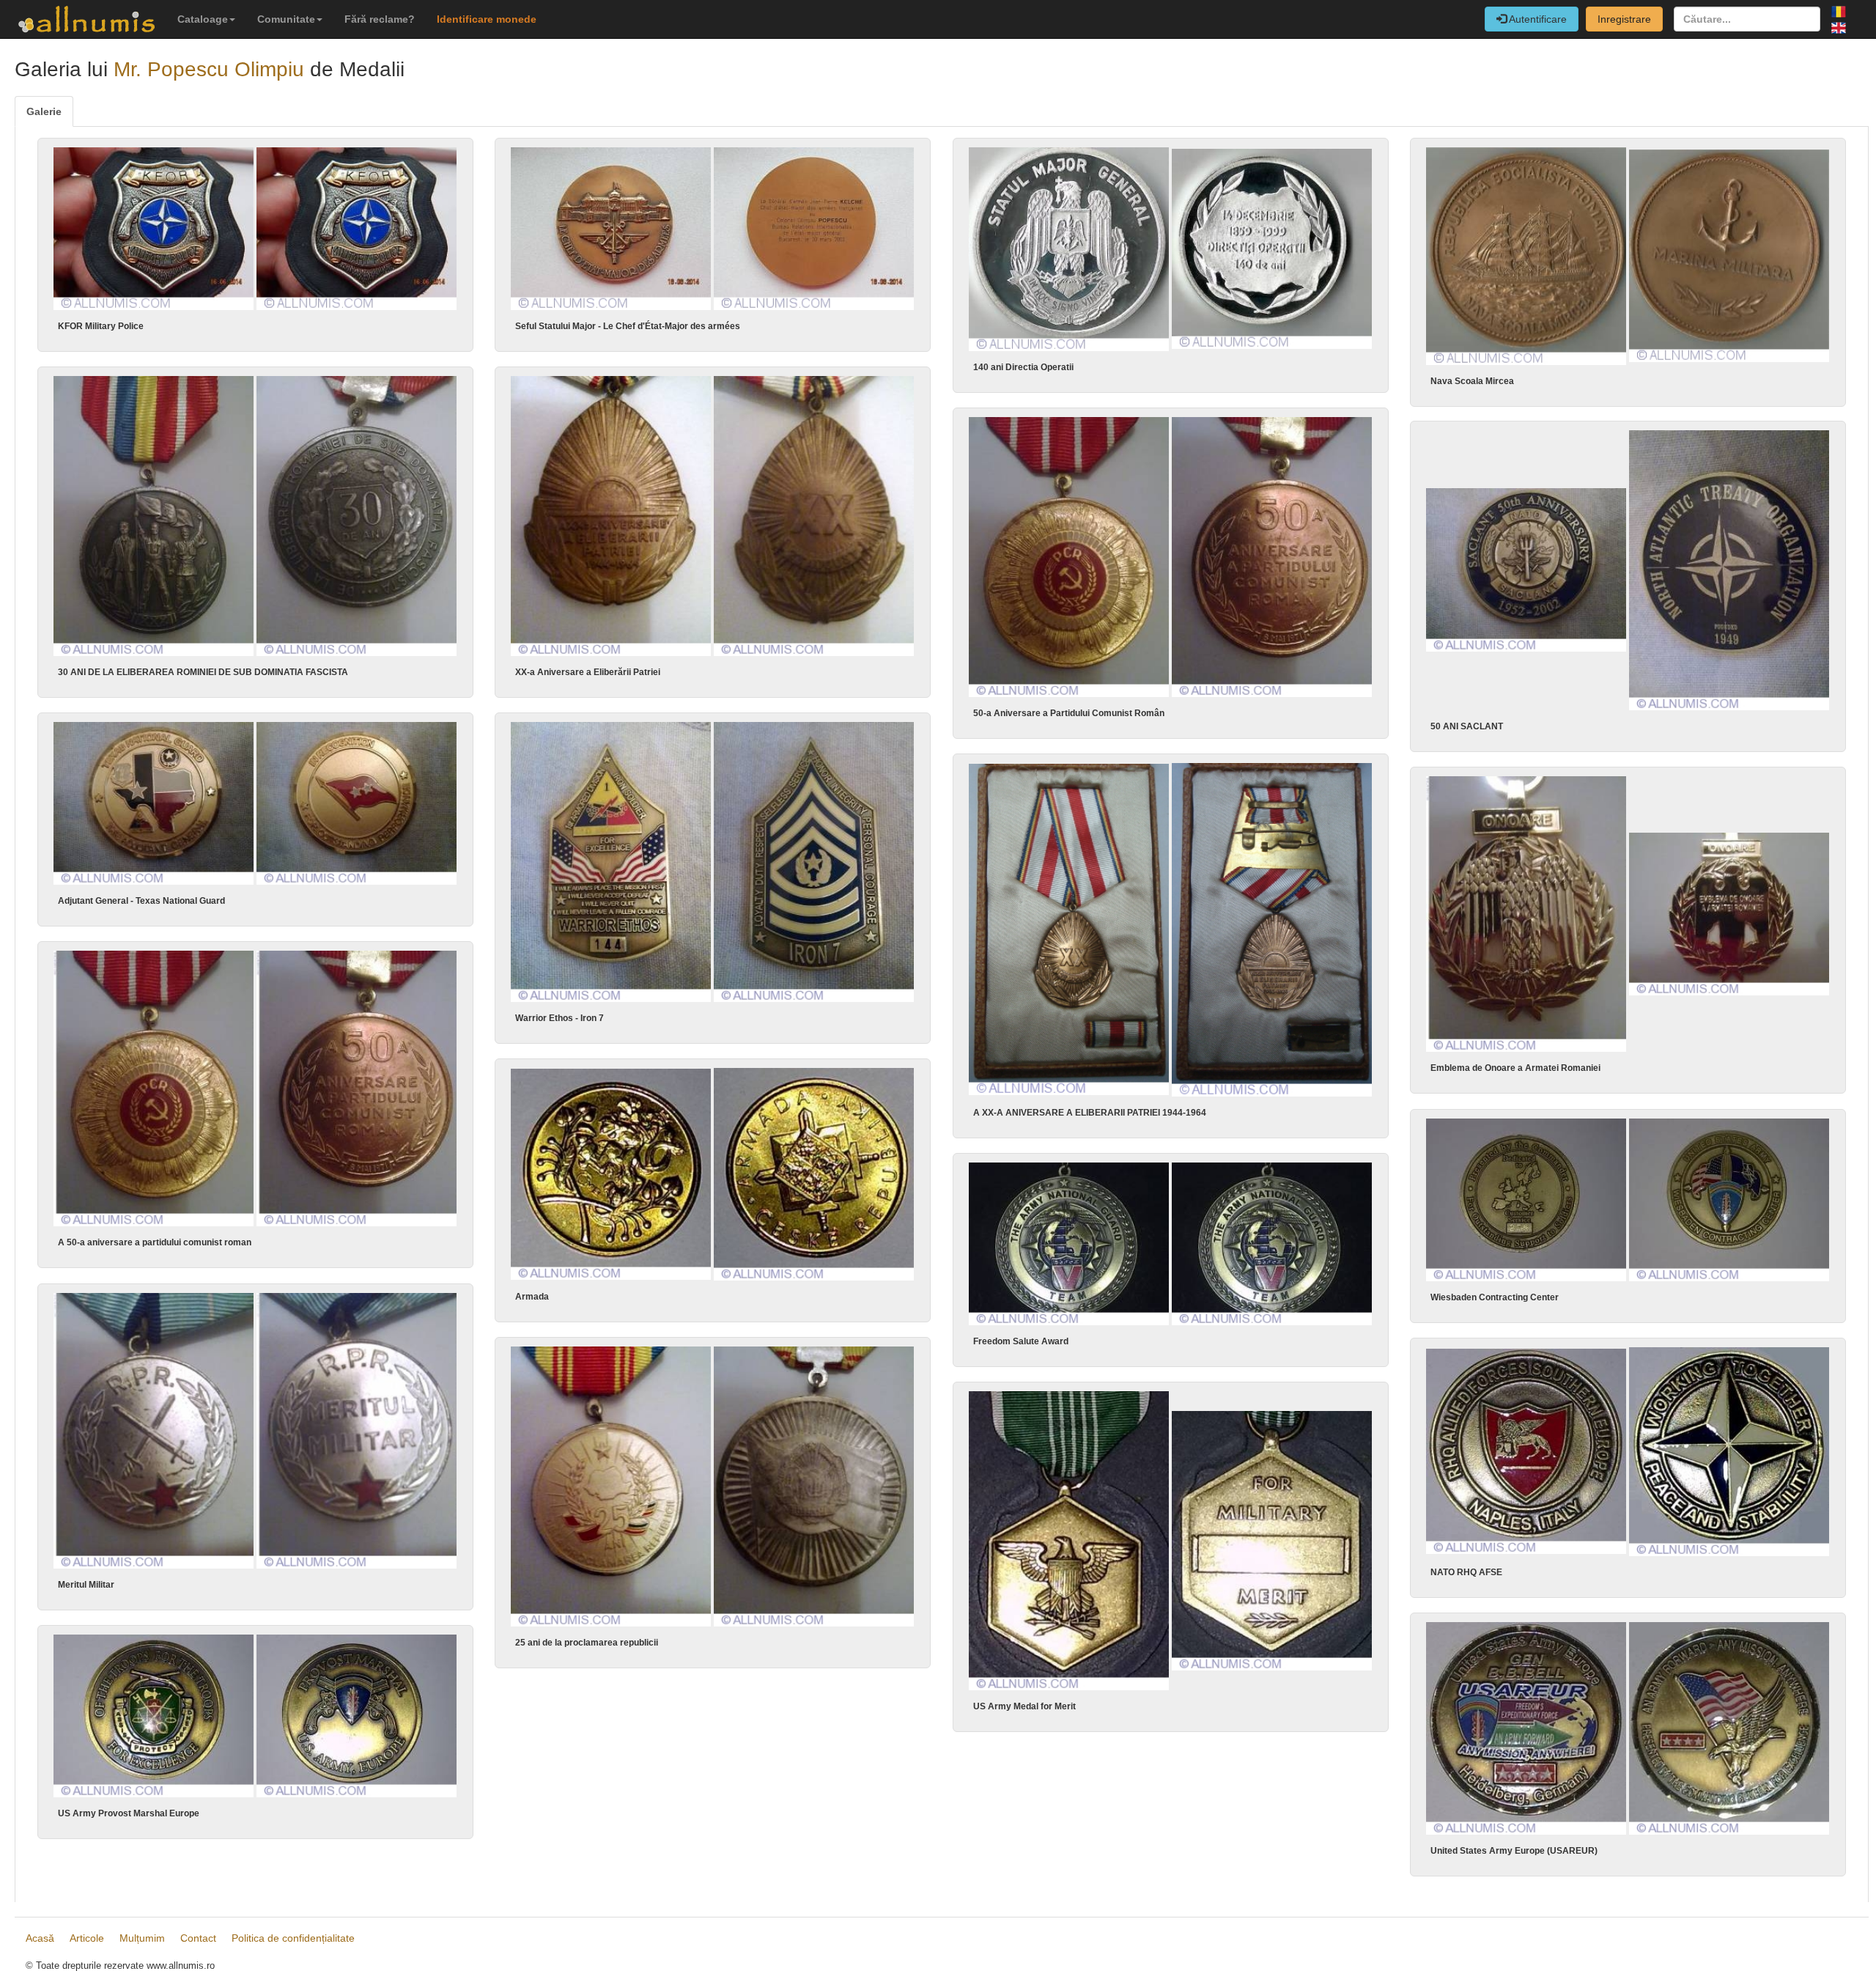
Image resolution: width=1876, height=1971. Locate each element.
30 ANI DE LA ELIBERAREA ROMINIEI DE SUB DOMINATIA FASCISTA (203, 672)
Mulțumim (142, 1938)
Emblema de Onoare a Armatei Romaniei (1515, 1068)
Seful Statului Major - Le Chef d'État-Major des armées (628, 326)
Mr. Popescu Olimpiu (209, 69)
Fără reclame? (380, 19)
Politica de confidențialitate (293, 1938)
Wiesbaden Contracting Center (1495, 1297)
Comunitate (286, 19)
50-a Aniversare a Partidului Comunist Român (1069, 713)
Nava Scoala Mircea (1472, 381)
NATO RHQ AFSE (1466, 1572)
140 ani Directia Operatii (1023, 367)
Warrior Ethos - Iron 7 (560, 1018)
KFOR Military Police (101, 326)
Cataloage (203, 19)
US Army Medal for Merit (1024, 1706)
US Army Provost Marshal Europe (129, 1813)
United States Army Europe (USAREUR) (1514, 1851)
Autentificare (1537, 19)
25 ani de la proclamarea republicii (587, 1643)
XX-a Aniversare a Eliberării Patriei (588, 672)
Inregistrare (1624, 19)
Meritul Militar (86, 1585)
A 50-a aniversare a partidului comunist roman (155, 1242)
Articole (87, 1938)
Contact (198, 1938)
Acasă (40, 1938)
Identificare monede (487, 19)
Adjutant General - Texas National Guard (141, 901)
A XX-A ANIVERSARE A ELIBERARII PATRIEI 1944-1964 (1090, 1113)
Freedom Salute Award (1021, 1341)
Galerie (44, 111)
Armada (532, 1297)
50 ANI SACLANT (1467, 726)
